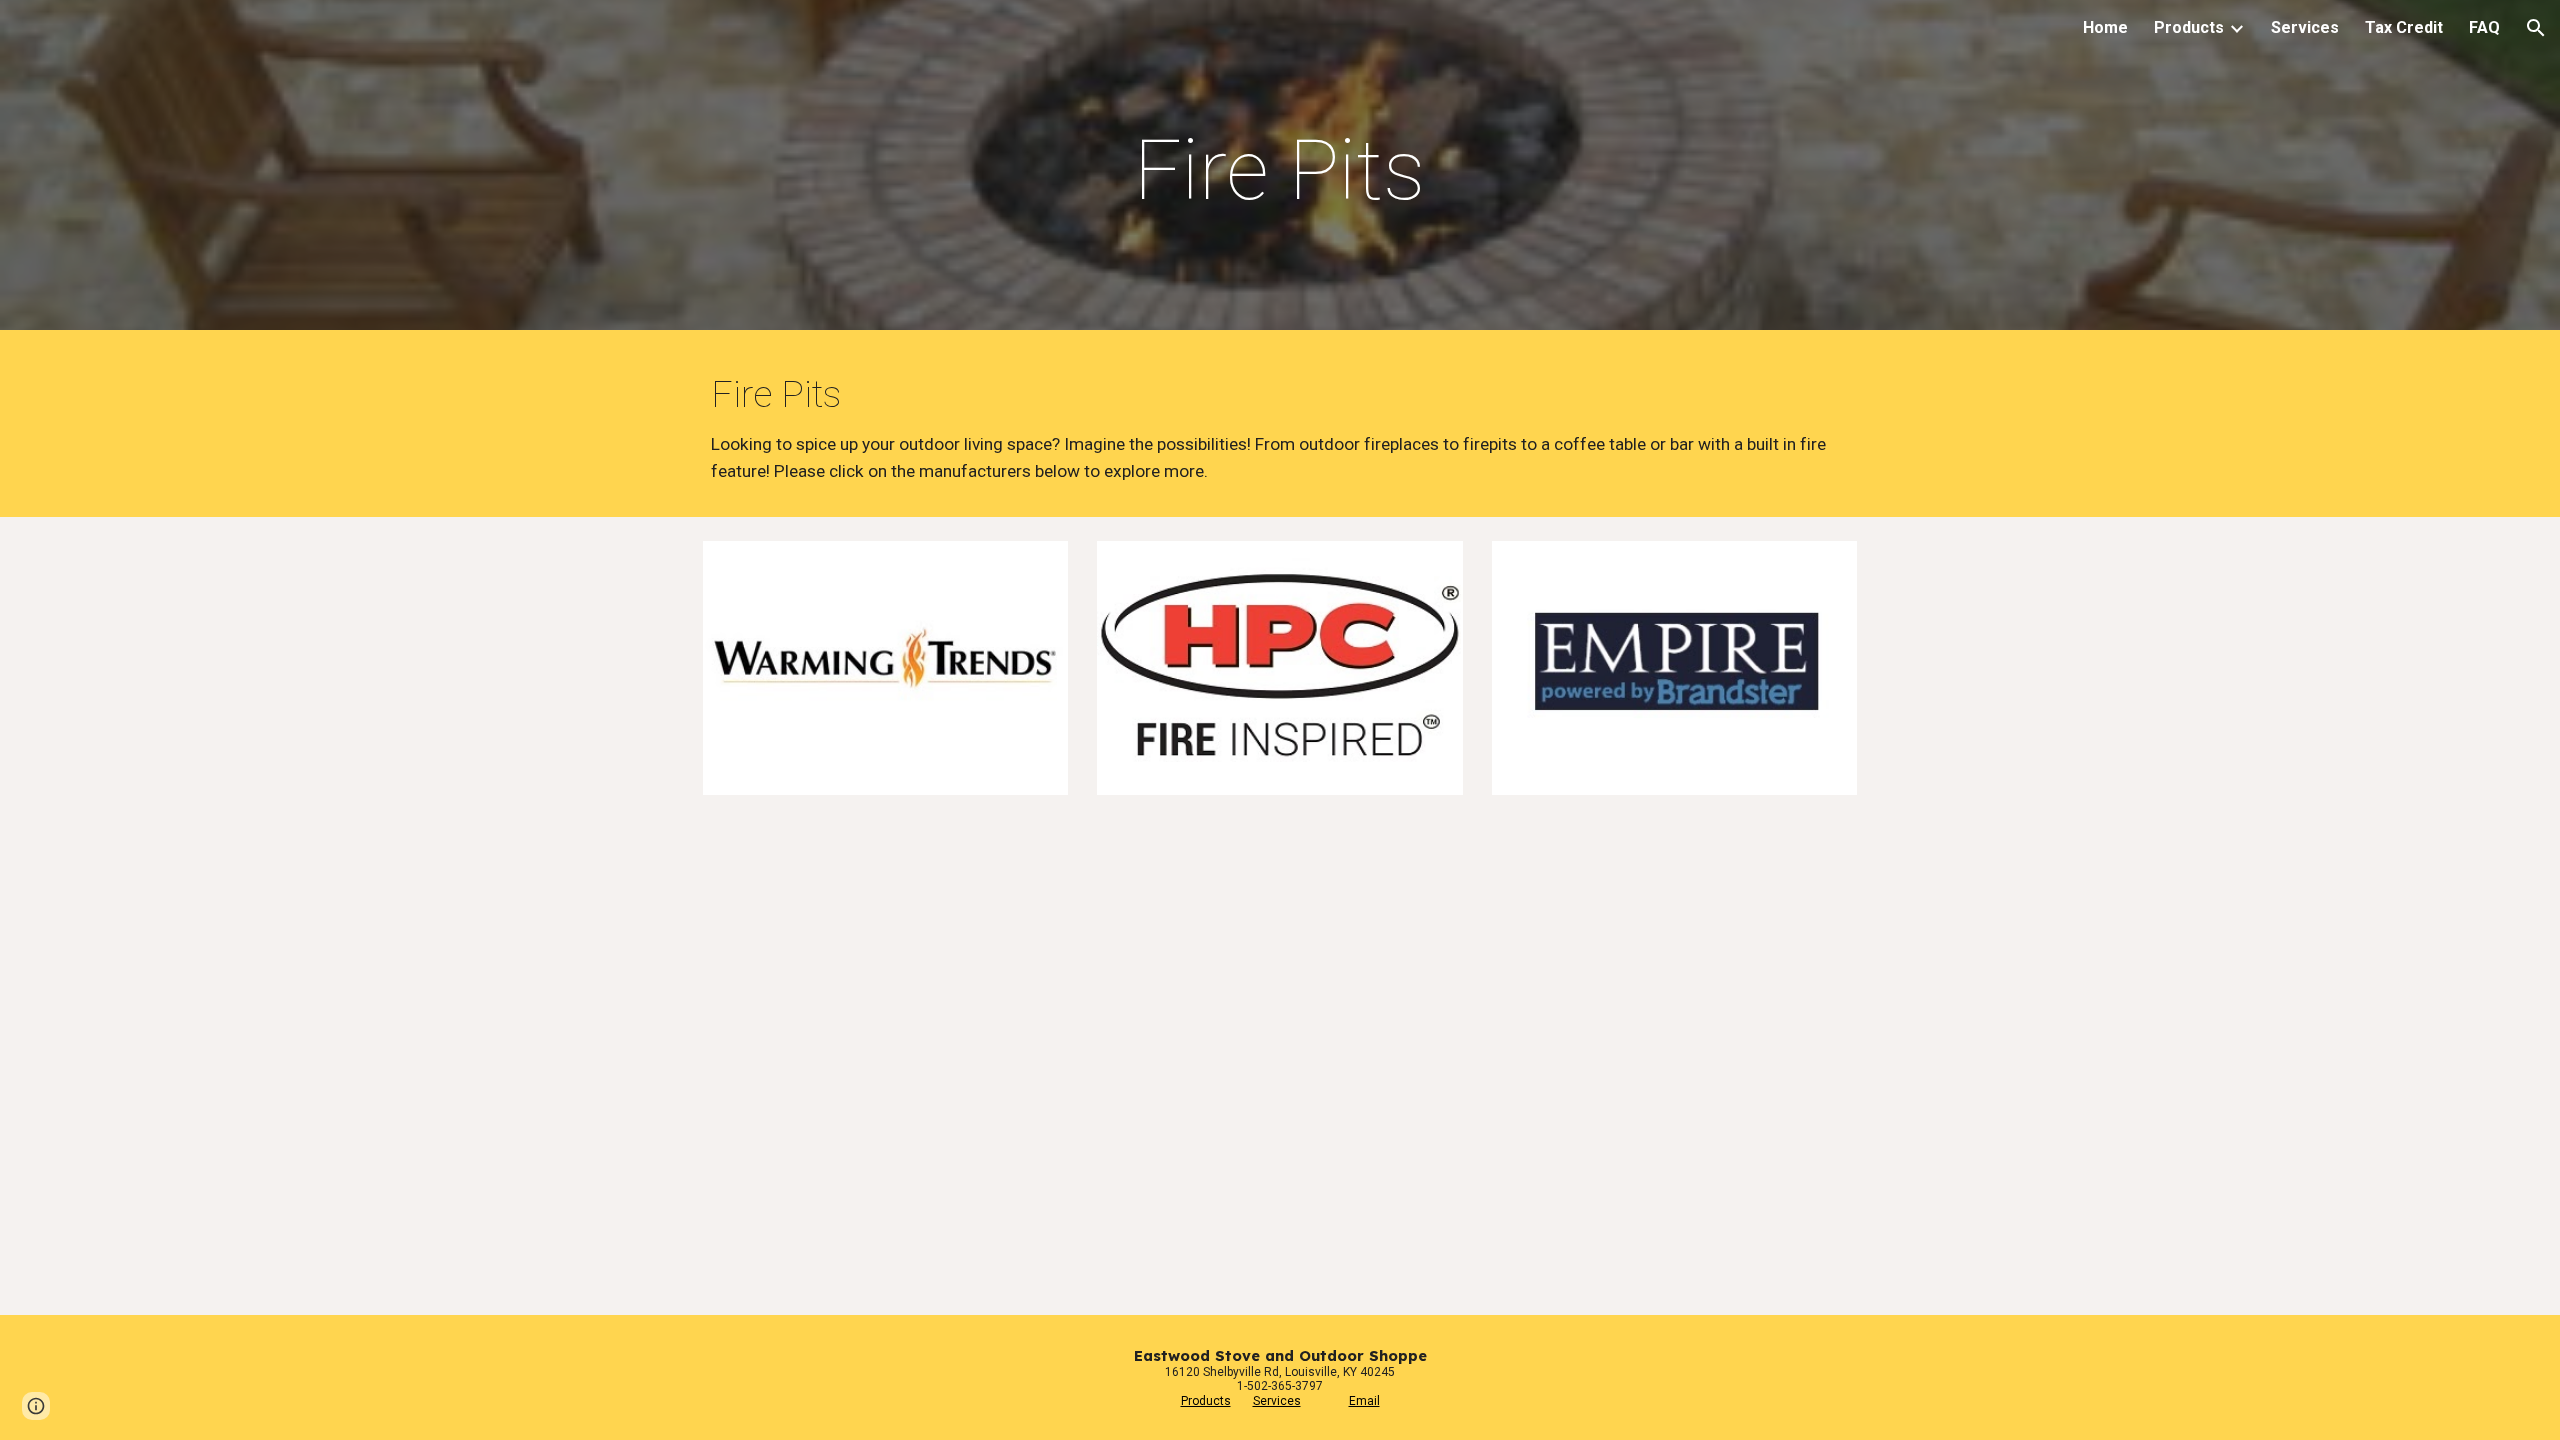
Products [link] (2189, 27)
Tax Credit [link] (2404, 27)
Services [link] (2305, 27)
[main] (1280, 170)
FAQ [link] (2484, 27)
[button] (2536, 28)
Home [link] (2105, 27)
